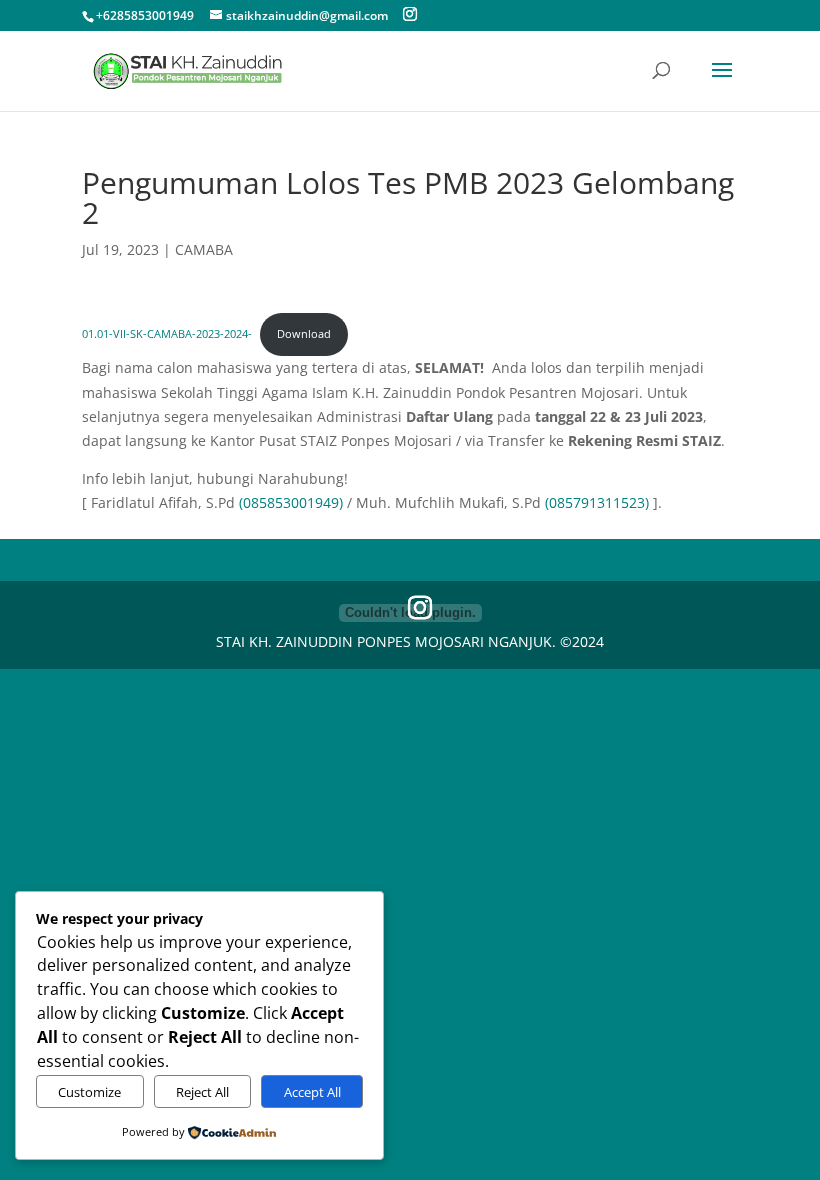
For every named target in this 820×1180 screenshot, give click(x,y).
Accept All (312, 1092)
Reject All (202, 1092)
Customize (89, 1092)
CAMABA (204, 249)
